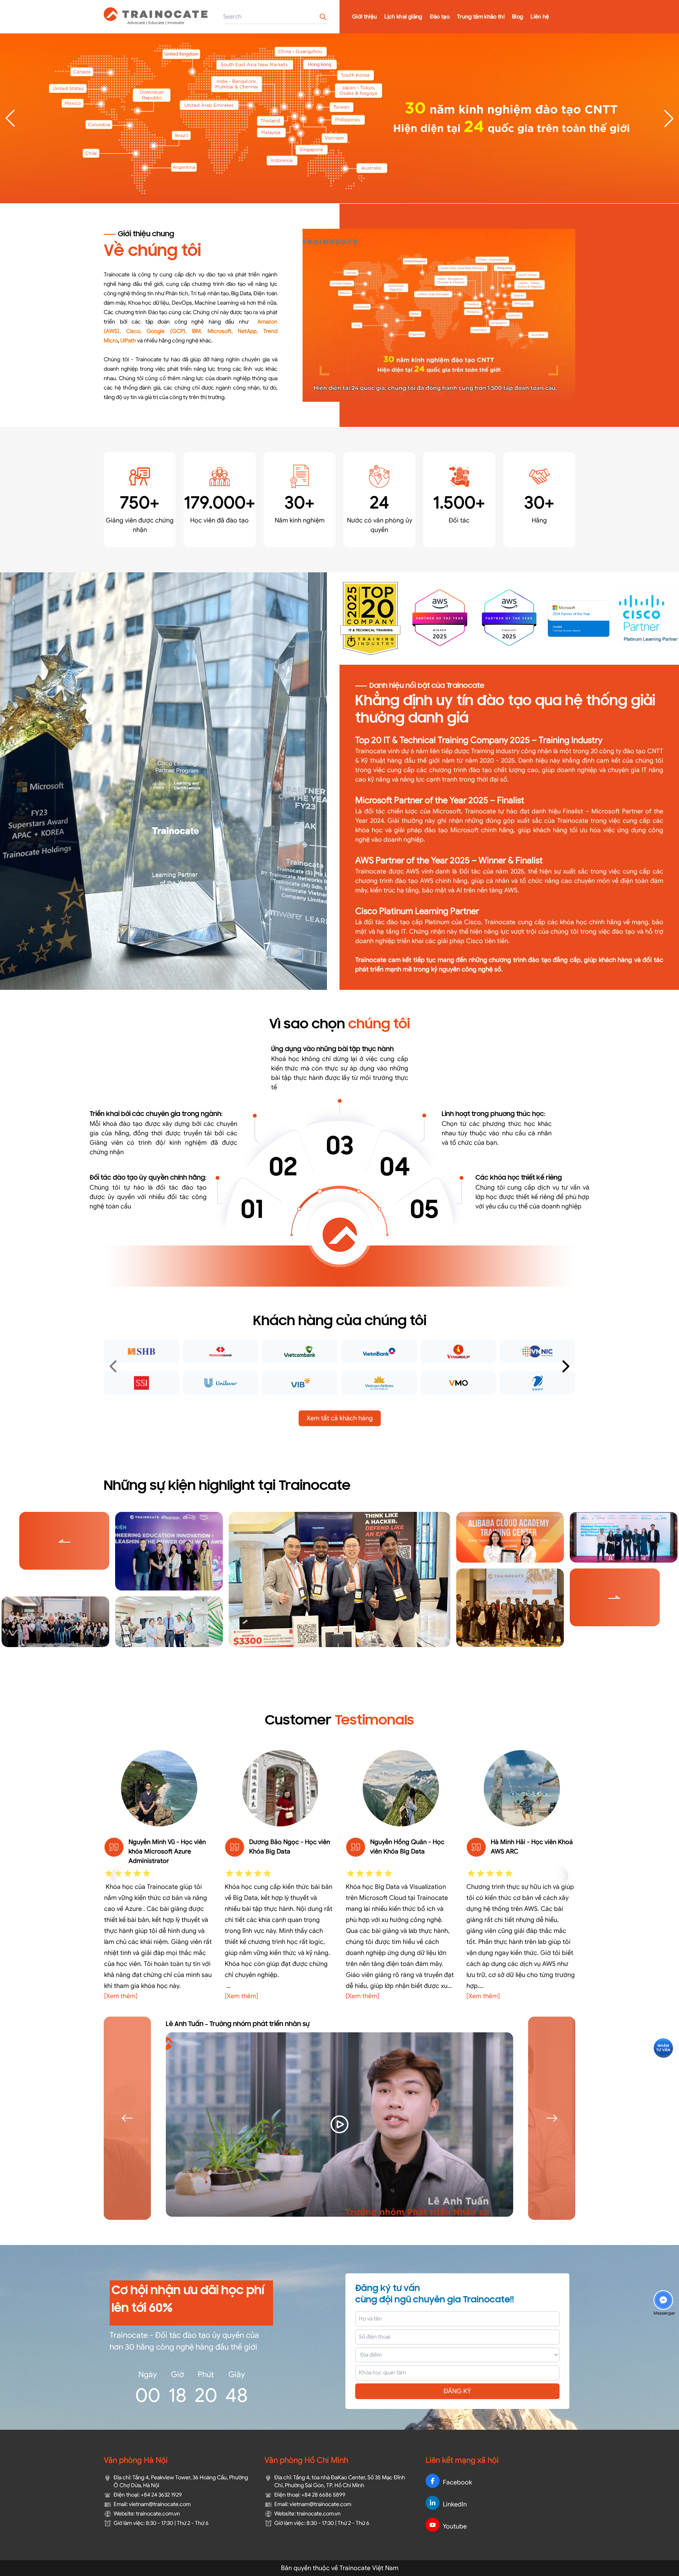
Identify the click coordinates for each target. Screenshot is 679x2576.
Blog (518, 17)
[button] (669, 118)
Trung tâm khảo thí (481, 17)
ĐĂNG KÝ (457, 2391)
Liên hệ (540, 17)
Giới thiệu (365, 17)
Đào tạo (440, 17)
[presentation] (114, 1367)
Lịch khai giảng (403, 17)
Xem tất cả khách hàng (340, 1418)
